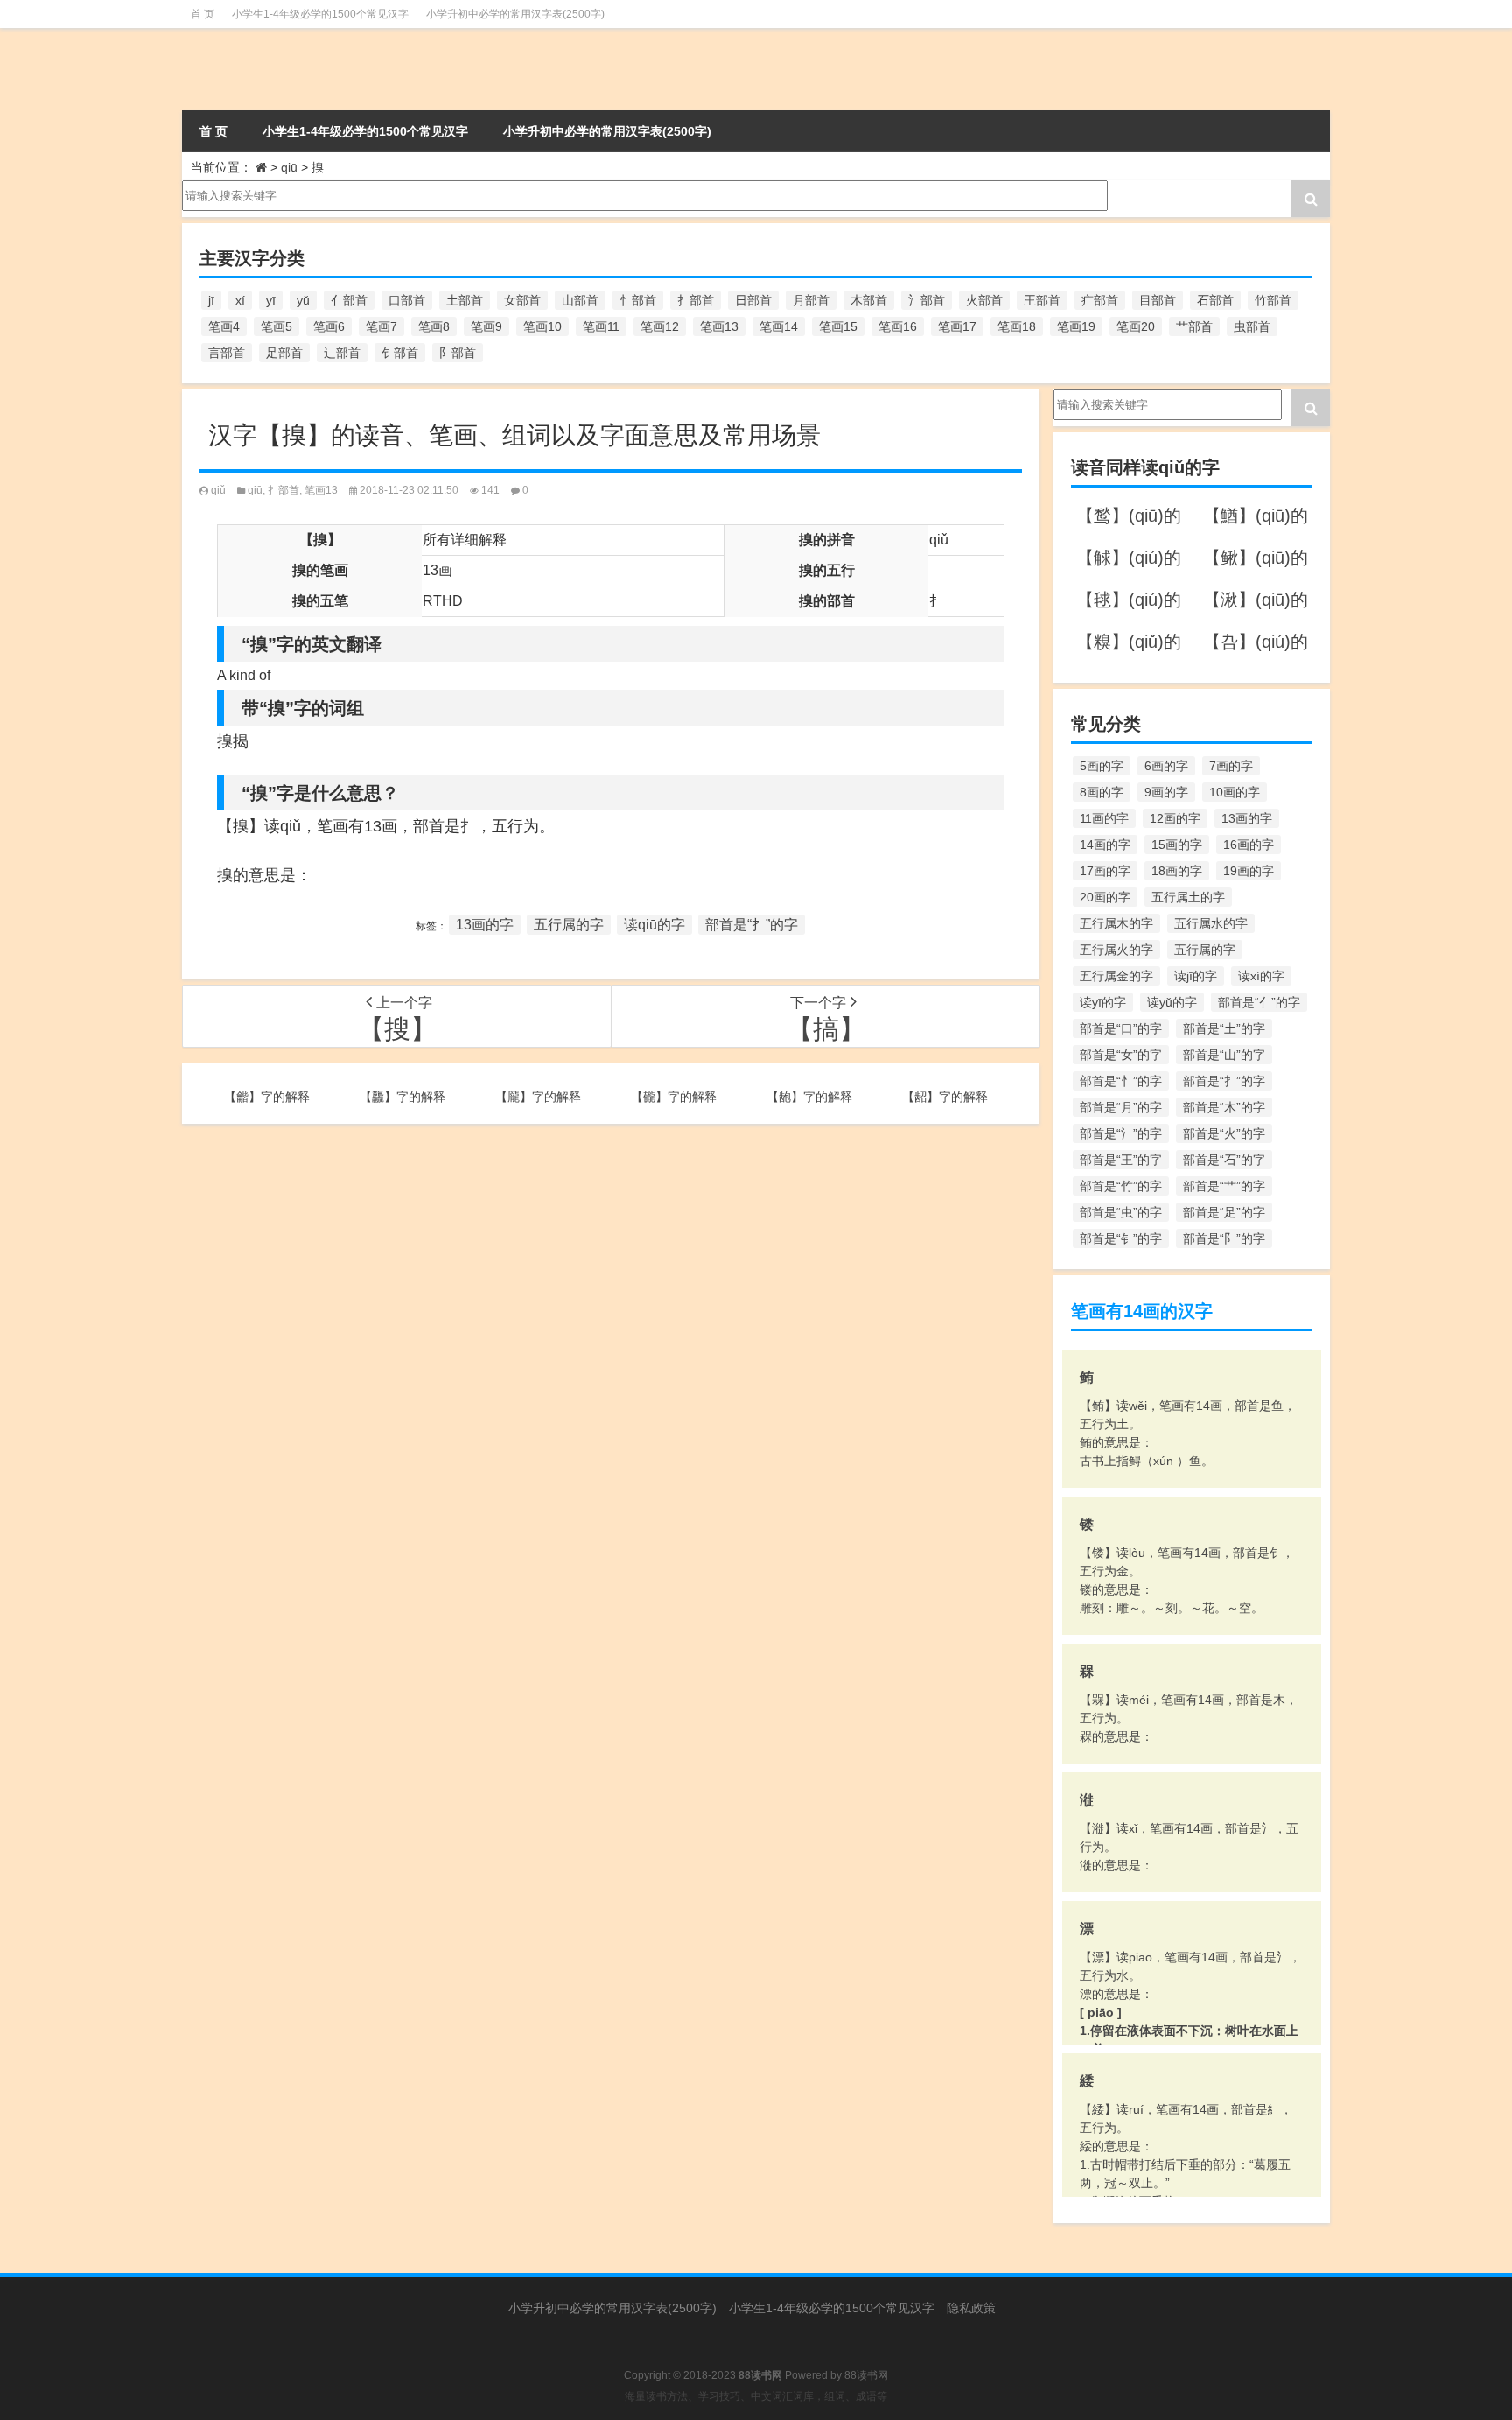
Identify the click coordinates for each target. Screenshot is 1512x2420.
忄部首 (638, 300)
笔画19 (1076, 326)
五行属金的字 (1116, 976)
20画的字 (1105, 897)
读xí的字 (1261, 976)
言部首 (227, 353)
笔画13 (719, 326)
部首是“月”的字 (1121, 1107)
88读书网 (866, 2375)
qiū (289, 167)
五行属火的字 (1116, 950)
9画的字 (1166, 792)
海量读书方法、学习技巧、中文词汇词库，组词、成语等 (756, 2396)
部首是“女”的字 (1121, 1055)
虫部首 (1252, 326)
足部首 (284, 353)
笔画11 (601, 326)
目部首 (1158, 300)
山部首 (580, 300)
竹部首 (1273, 300)
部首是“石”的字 (1224, 1160)
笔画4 (224, 326)
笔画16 (898, 326)
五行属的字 (569, 925)
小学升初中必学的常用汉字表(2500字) (515, 14)
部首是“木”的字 (1224, 1107)
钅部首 (400, 353)
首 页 (203, 14)
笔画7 (381, 326)
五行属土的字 (1188, 897)
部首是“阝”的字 (1224, 1238)
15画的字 (1177, 845)
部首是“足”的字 (1224, 1212)
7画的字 (1231, 766)
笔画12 (660, 326)
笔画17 (957, 326)
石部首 (1215, 300)
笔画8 (434, 326)
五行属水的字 (1211, 923)
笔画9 (486, 326)
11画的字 (1104, 818)
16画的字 (1249, 845)
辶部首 (342, 353)
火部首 (984, 300)
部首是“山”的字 (1224, 1055)
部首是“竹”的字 (1121, 1186)
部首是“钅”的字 (1121, 1238)
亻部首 (349, 300)
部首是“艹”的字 (1224, 1186)
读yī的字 (1103, 1002)
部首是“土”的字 (1224, 1028)
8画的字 (1102, 792)
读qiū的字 (654, 925)
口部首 (407, 300)
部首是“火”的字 (1224, 1133)
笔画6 (329, 326)
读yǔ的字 (1172, 1002)
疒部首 (1100, 300)
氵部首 (927, 300)
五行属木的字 (1116, 923)
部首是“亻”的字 (1259, 1002)
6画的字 (1166, 766)
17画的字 (1105, 871)
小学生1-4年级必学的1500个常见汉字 (320, 14)
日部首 (753, 300)
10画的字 (1235, 792)
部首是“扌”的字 (752, 925)
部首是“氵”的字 (1121, 1133)
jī (211, 300)
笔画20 (1136, 326)
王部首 (1042, 300)
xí (240, 300)
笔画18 (1017, 326)
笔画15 (838, 326)
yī (271, 300)
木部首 (869, 300)
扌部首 (696, 300)
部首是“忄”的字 (1121, 1081)
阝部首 (458, 353)
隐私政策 (971, 2308)
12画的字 (1175, 818)
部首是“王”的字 (1121, 1160)
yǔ (303, 300)
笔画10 (542, 326)
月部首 (811, 300)
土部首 (465, 300)
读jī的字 (1196, 976)
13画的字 (485, 925)
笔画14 (779, 326)
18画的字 (1177, 871)
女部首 (522, 300)
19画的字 (1249, 871)
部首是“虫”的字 (1121, 1212)
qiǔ (218, 490)
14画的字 (1105, 845)
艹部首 (1194, 326)
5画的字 (1102, 766)
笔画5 (276, 326)
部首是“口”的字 (1121, 1028)
